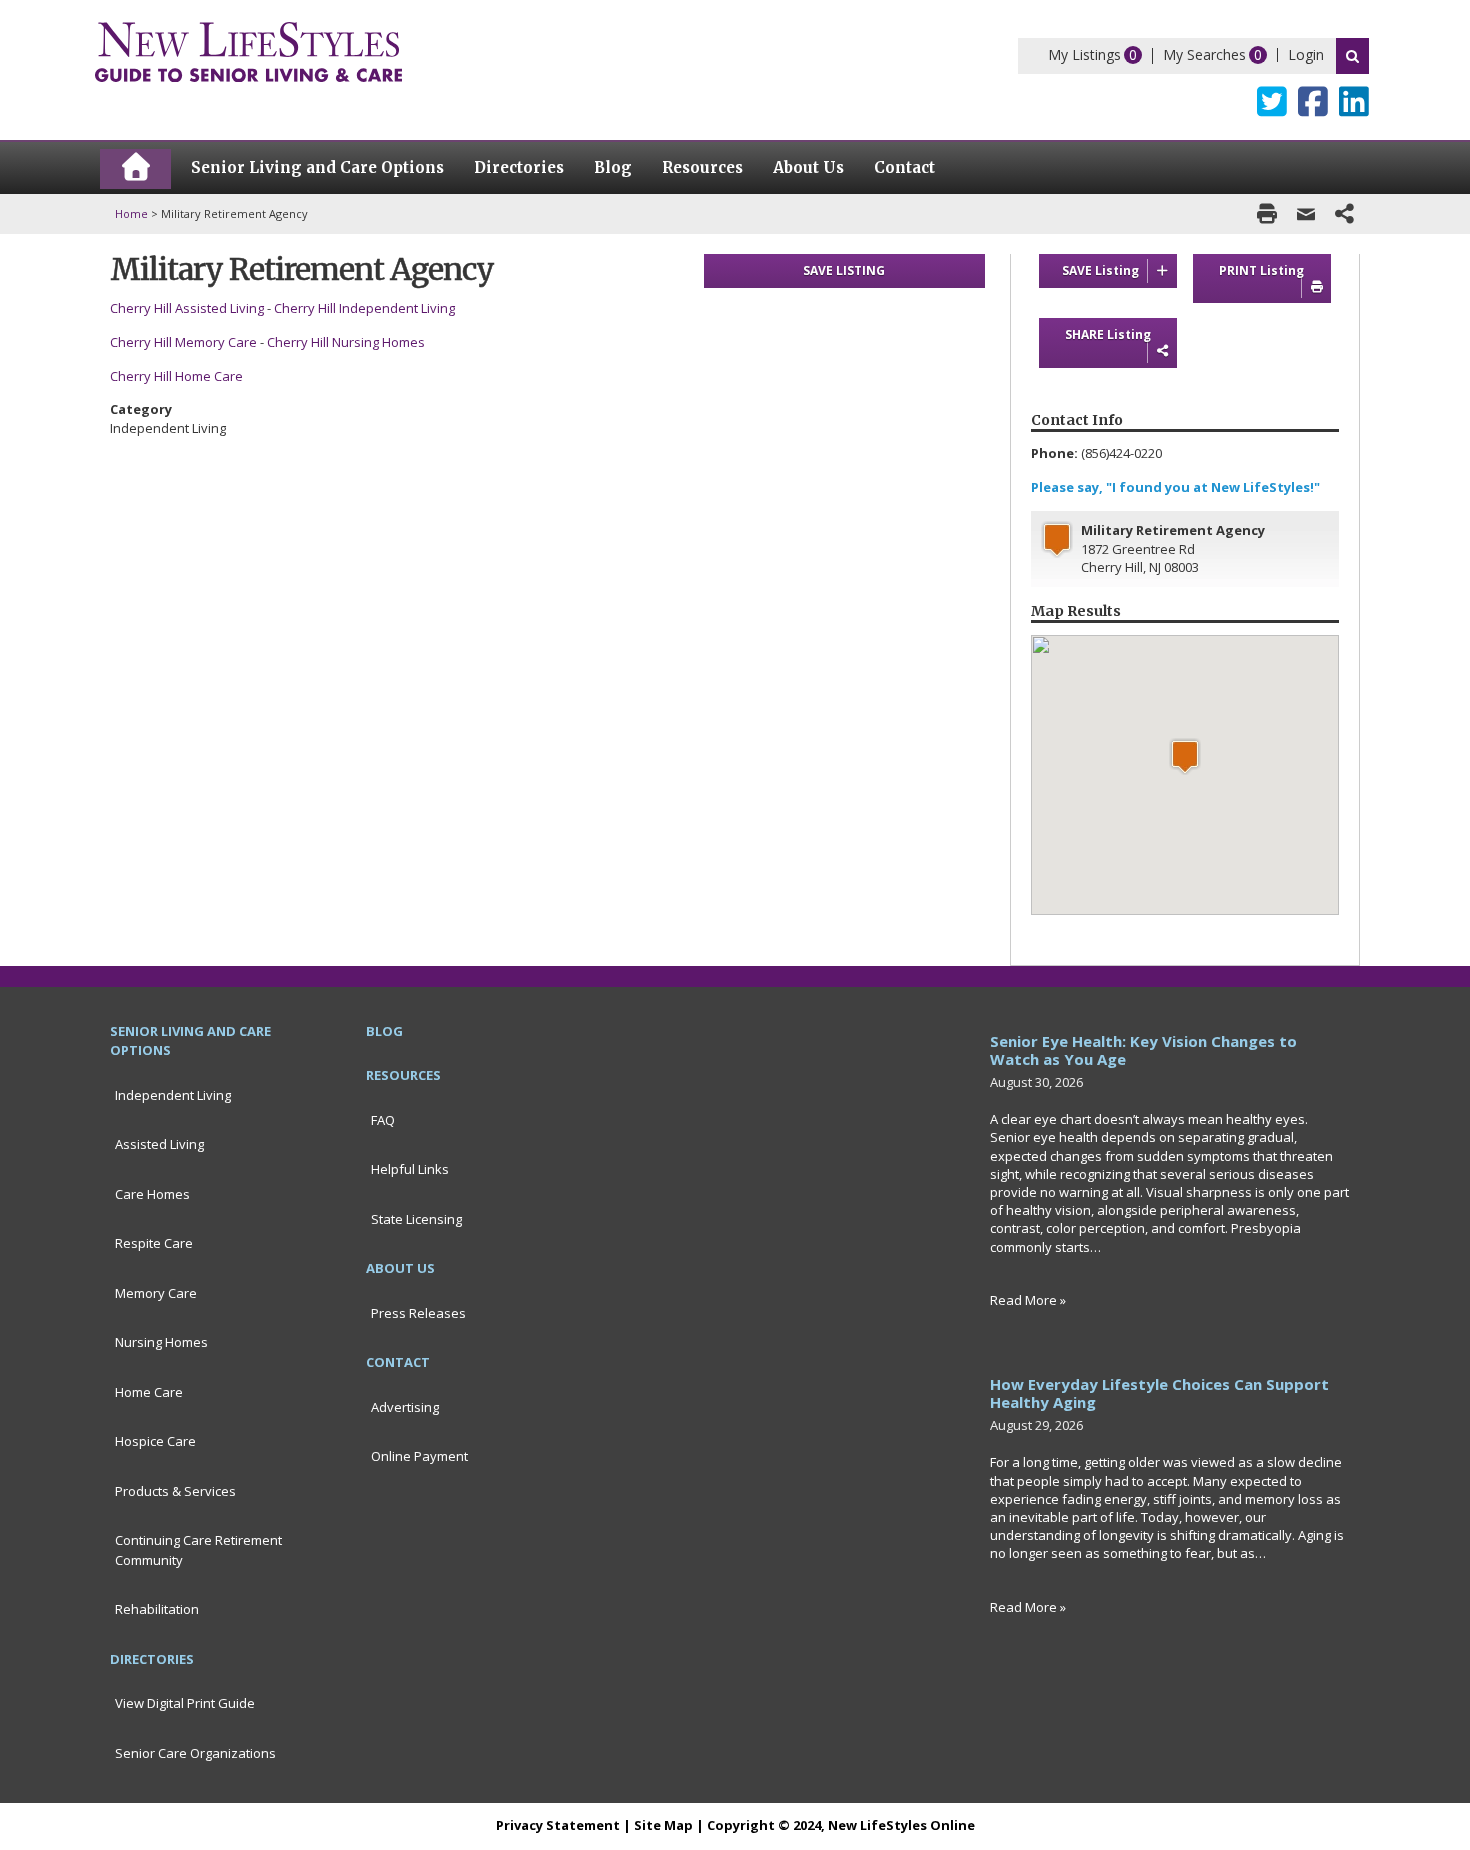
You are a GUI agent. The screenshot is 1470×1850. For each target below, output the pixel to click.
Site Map (663, 1825)
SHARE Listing (1108, 334)
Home (131, 213)
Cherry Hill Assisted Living (187, 308)
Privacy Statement (558, 1825)
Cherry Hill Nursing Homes (346, 342)
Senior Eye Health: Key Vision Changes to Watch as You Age (1143, 1050)
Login (1306, 54)
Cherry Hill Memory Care (183, 342)
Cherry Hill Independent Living (366, 308)
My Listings (1084, 54)
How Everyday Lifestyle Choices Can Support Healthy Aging (1159, 1393)
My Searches (1204, 54)
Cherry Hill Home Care (176, 376)
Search (1352, 56)
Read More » (1028, 1300)
